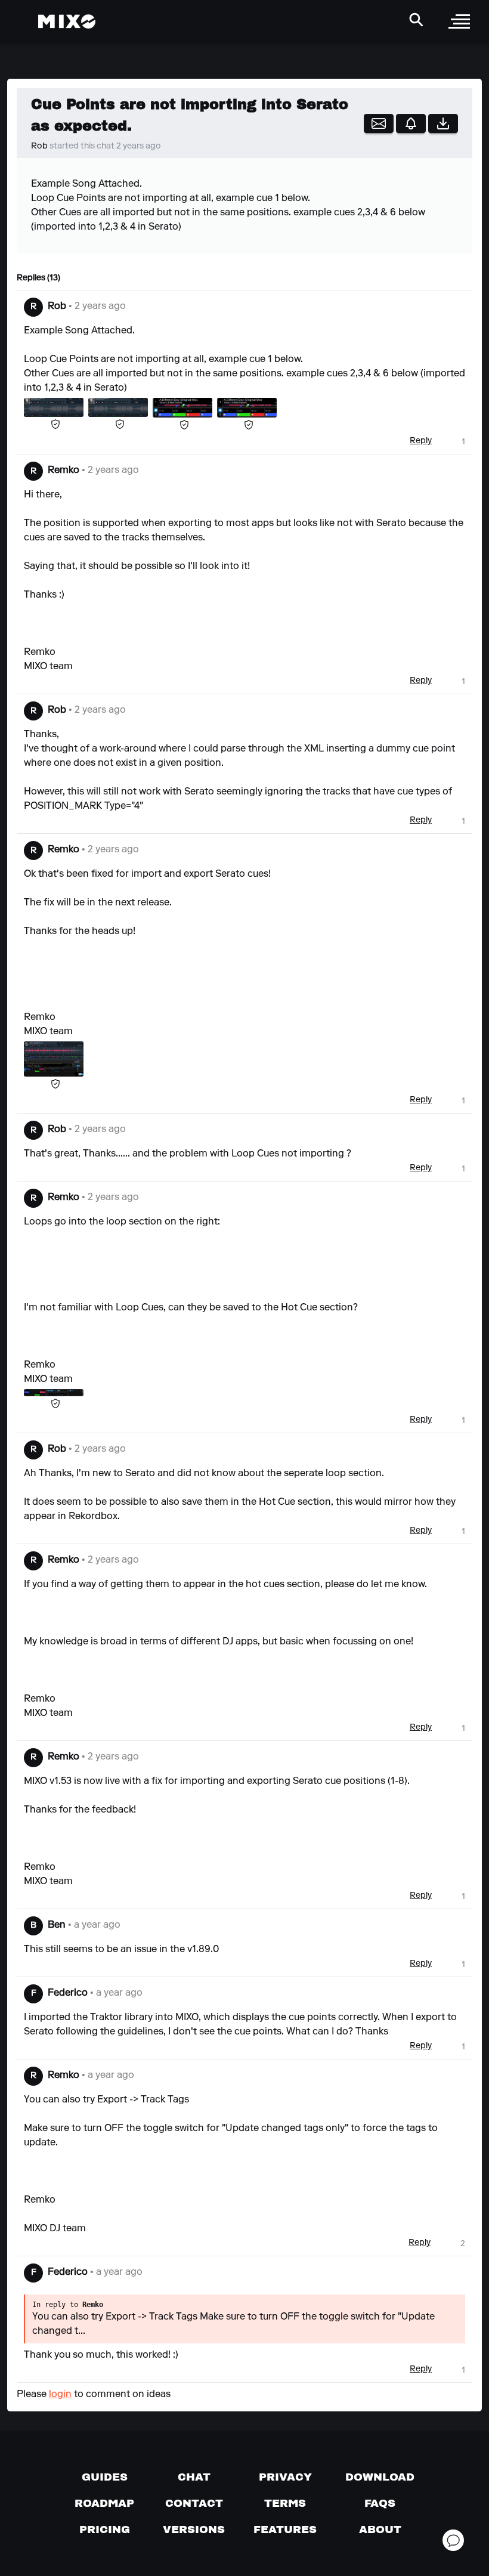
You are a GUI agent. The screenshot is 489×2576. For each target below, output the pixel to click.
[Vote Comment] (450, 442)
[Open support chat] (453, 2540)
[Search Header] (416, 20)
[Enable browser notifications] (411, 123)
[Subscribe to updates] (379, 123)
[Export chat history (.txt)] (443, 123)
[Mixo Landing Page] (67, 21)
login (60, 2395)
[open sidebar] (459, 21)
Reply (421, 441)
